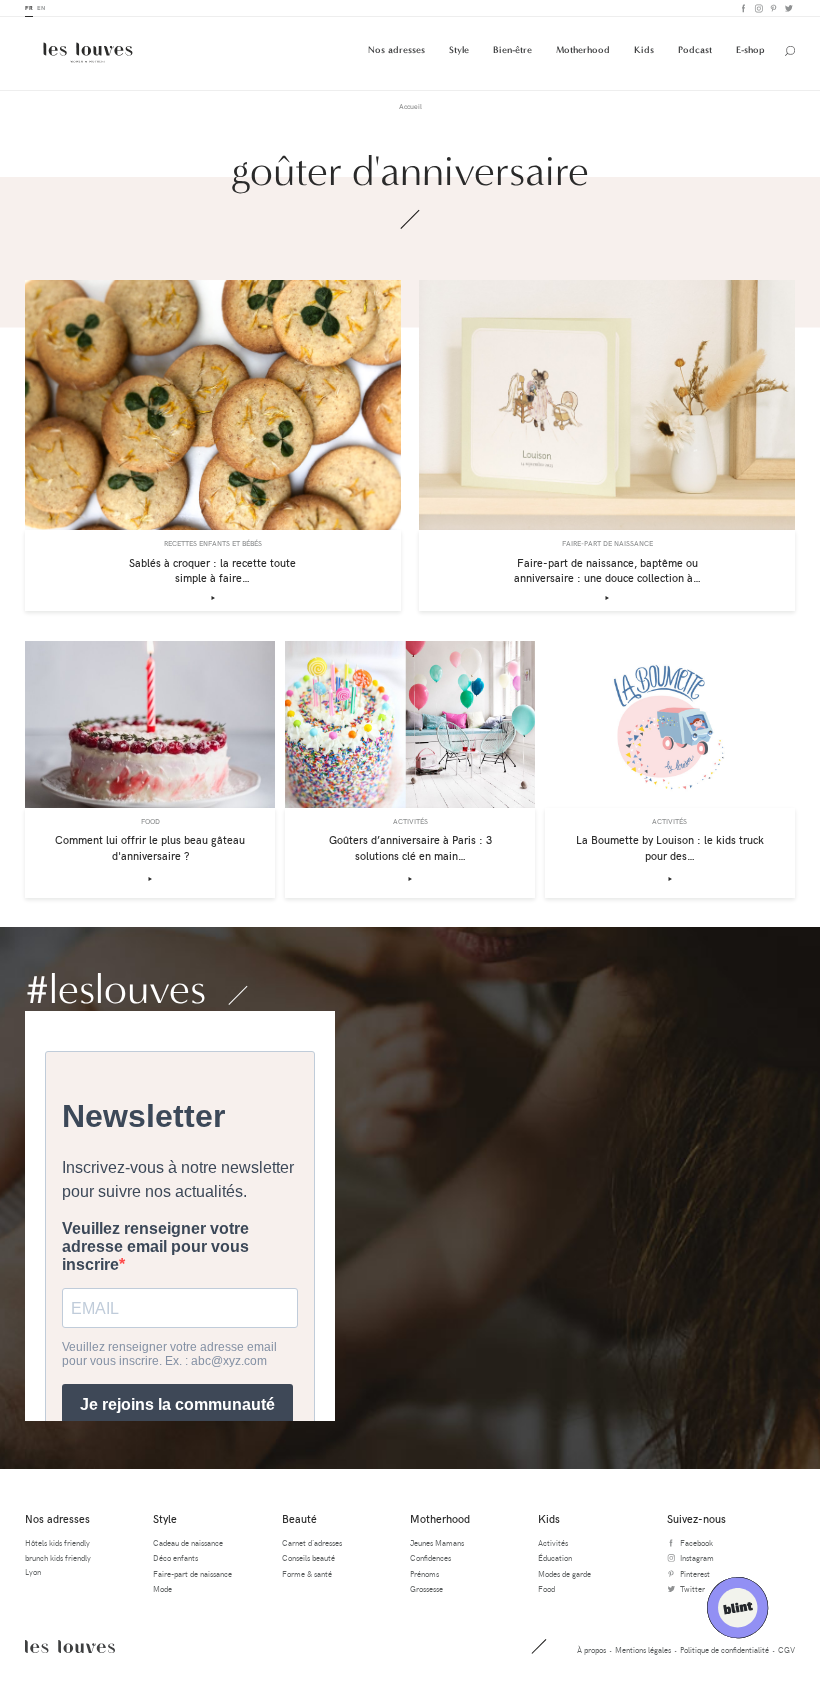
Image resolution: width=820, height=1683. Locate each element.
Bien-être (512, 49)
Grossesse (426, 1588)
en (41, 7)
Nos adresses (396, 49)
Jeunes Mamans (437, 1542)
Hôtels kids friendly (57, 1542)
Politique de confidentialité (724, 1649)
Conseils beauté (308, 1557)
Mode (162, 1588)
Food (546, 1588)
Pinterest (772, 8)
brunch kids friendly (58, 1557)
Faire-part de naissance (192, 1573)
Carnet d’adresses (312, 1542)
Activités (553, 1542)
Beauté (299, 1518)
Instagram (757, 8)
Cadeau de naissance (188, 1542)
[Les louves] (88, 52)
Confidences (430, 1557)
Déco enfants (175, 1557)
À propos (591, 1649)
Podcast (695, 49)
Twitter (787, 8)
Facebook (742, 8)
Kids (644, 49)
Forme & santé (307, 1573)
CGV (786, 1649)
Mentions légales (643, 1649)
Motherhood (583, 49)
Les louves (70, 1646)
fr (29, 7)
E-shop (750, 49)
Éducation (555, 1557)
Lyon (33, 1571)
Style (459, 49)
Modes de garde (564, 1573)
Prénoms (424, 1573)
